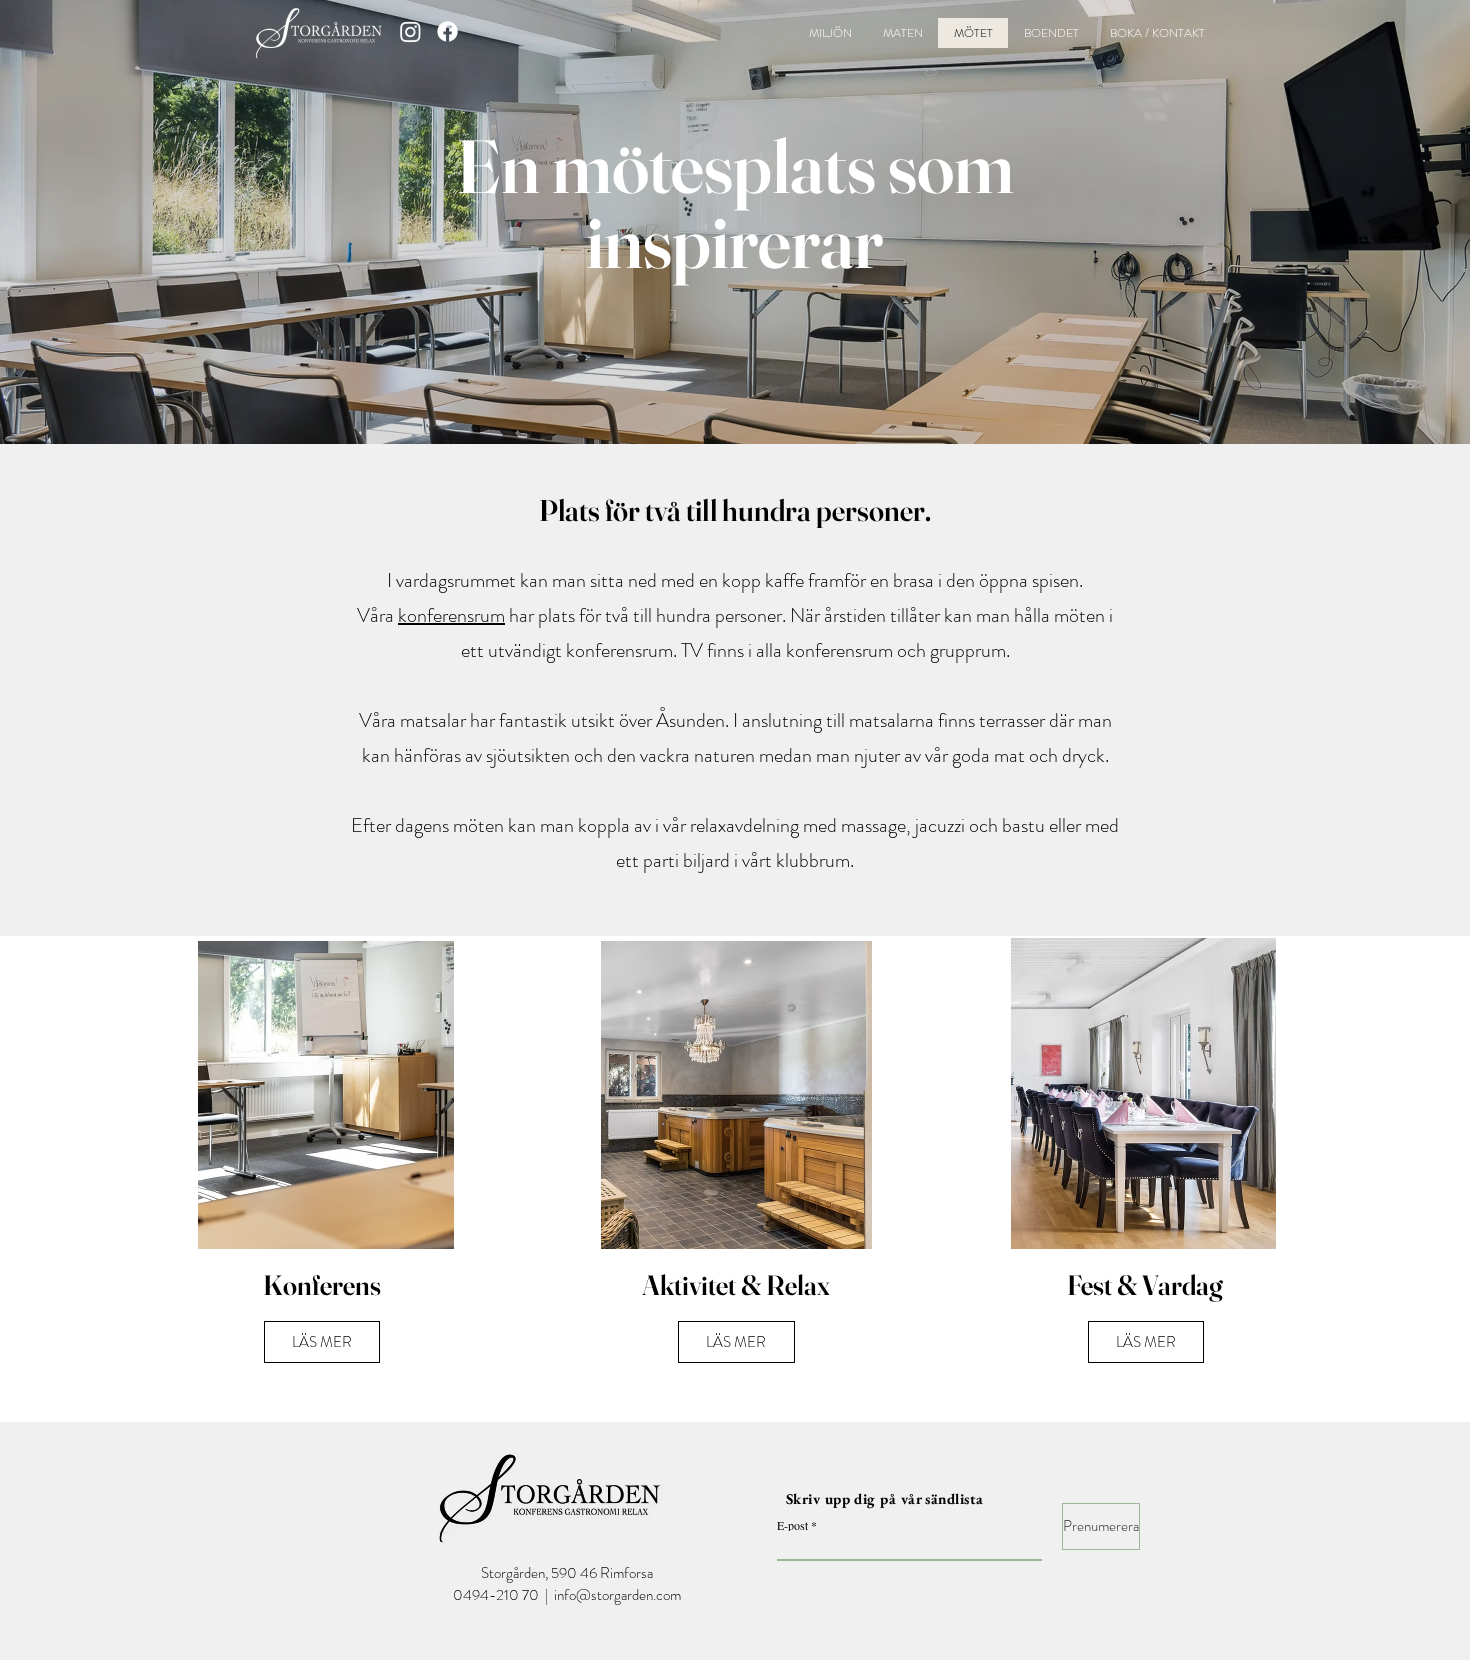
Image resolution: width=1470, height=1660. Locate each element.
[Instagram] (410, 31)
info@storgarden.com (617, 1595)
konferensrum (451, 615)
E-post (792, 1525)
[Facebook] (447, 31)
